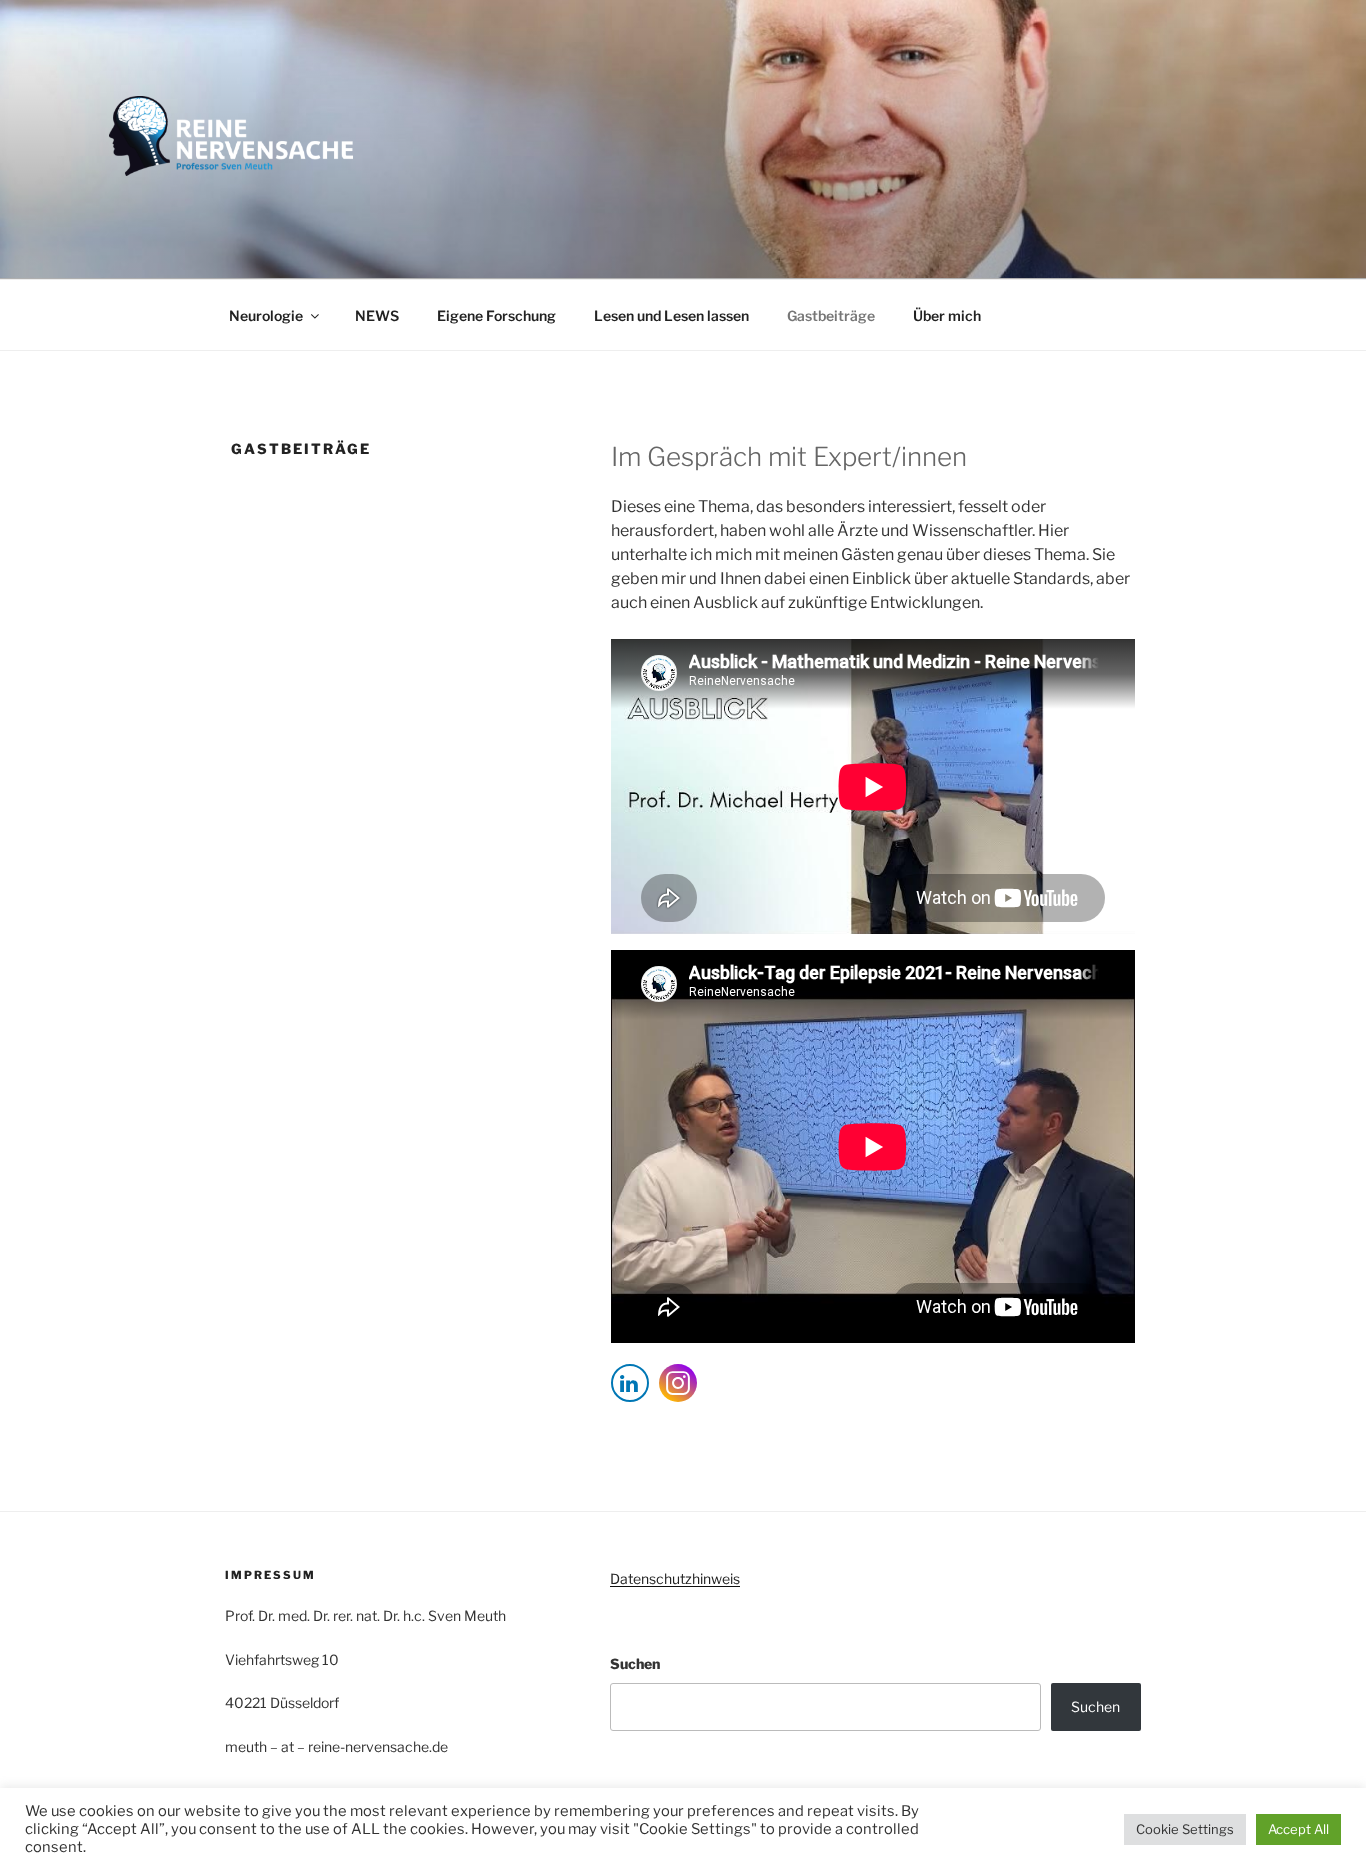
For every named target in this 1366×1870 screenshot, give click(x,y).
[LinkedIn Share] (630, 1383)
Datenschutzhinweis (675, 1578)
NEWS (377, 315)
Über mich (947, 315)
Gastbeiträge (831, 315)
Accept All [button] (1298, 1829)
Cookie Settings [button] (1185, 1829)
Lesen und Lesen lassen (671, 315)
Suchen (635, 1663)
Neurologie (266, 315)
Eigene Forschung (496, 315)
